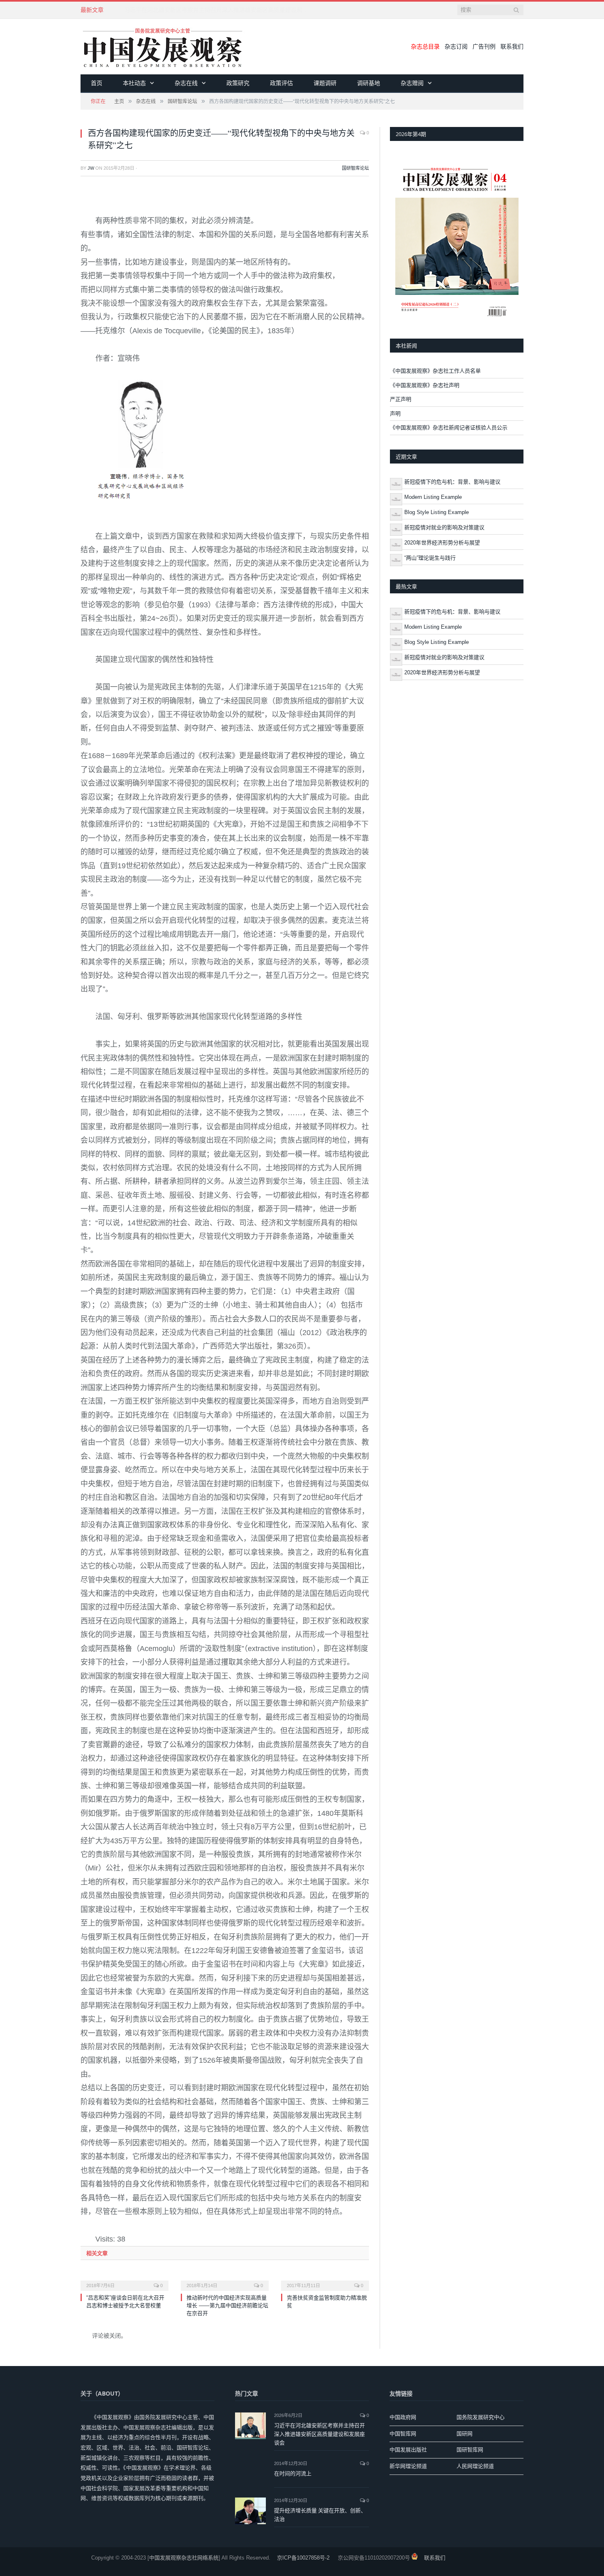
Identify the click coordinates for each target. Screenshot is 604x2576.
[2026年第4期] (457, 240)
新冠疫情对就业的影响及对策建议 (444, 527)
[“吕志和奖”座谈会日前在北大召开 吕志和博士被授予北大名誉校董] (124, 2280)
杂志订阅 (456, 46)
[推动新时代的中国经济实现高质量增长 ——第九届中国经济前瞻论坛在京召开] (225, 2280)
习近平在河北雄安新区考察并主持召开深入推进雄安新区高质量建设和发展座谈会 (319, 2434)
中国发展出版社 (408, 2450)
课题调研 (325, 83)
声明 (395, 414)
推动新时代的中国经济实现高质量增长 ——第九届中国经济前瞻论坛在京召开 (227, 2305)
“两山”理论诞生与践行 (430, 558)
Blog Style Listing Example (437, 512)
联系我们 (512, 46)
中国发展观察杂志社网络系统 (184, 2558)
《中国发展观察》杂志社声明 (425, 385)
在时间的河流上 (293, 2473)
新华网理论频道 (408, 2466)
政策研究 (238, 83)
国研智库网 (470, 2450)
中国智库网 (403, 2434)
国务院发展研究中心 (481, 2417)
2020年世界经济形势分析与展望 (442, 543)
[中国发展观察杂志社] (163, 47)
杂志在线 (186, 83)
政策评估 (281, 83)
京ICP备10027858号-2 (303, 2558)
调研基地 (369, 83)
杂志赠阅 (412, 83)
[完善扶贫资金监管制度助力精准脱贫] (325, 2280)
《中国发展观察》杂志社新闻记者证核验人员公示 (449, 428)
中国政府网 (403, 2417)
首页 (97, 83)
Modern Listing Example (433, 497)
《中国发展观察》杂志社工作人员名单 (435, 371)
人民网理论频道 (475, 2466)
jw (91, 168)
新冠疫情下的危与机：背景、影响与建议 (452, 482)
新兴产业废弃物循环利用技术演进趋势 (173, 10)
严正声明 (401, 399)
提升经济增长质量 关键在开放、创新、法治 (320, 2515)
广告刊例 (484, 46)
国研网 (465, 2434)
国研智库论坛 (355, 168)
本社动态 (134, 83)
